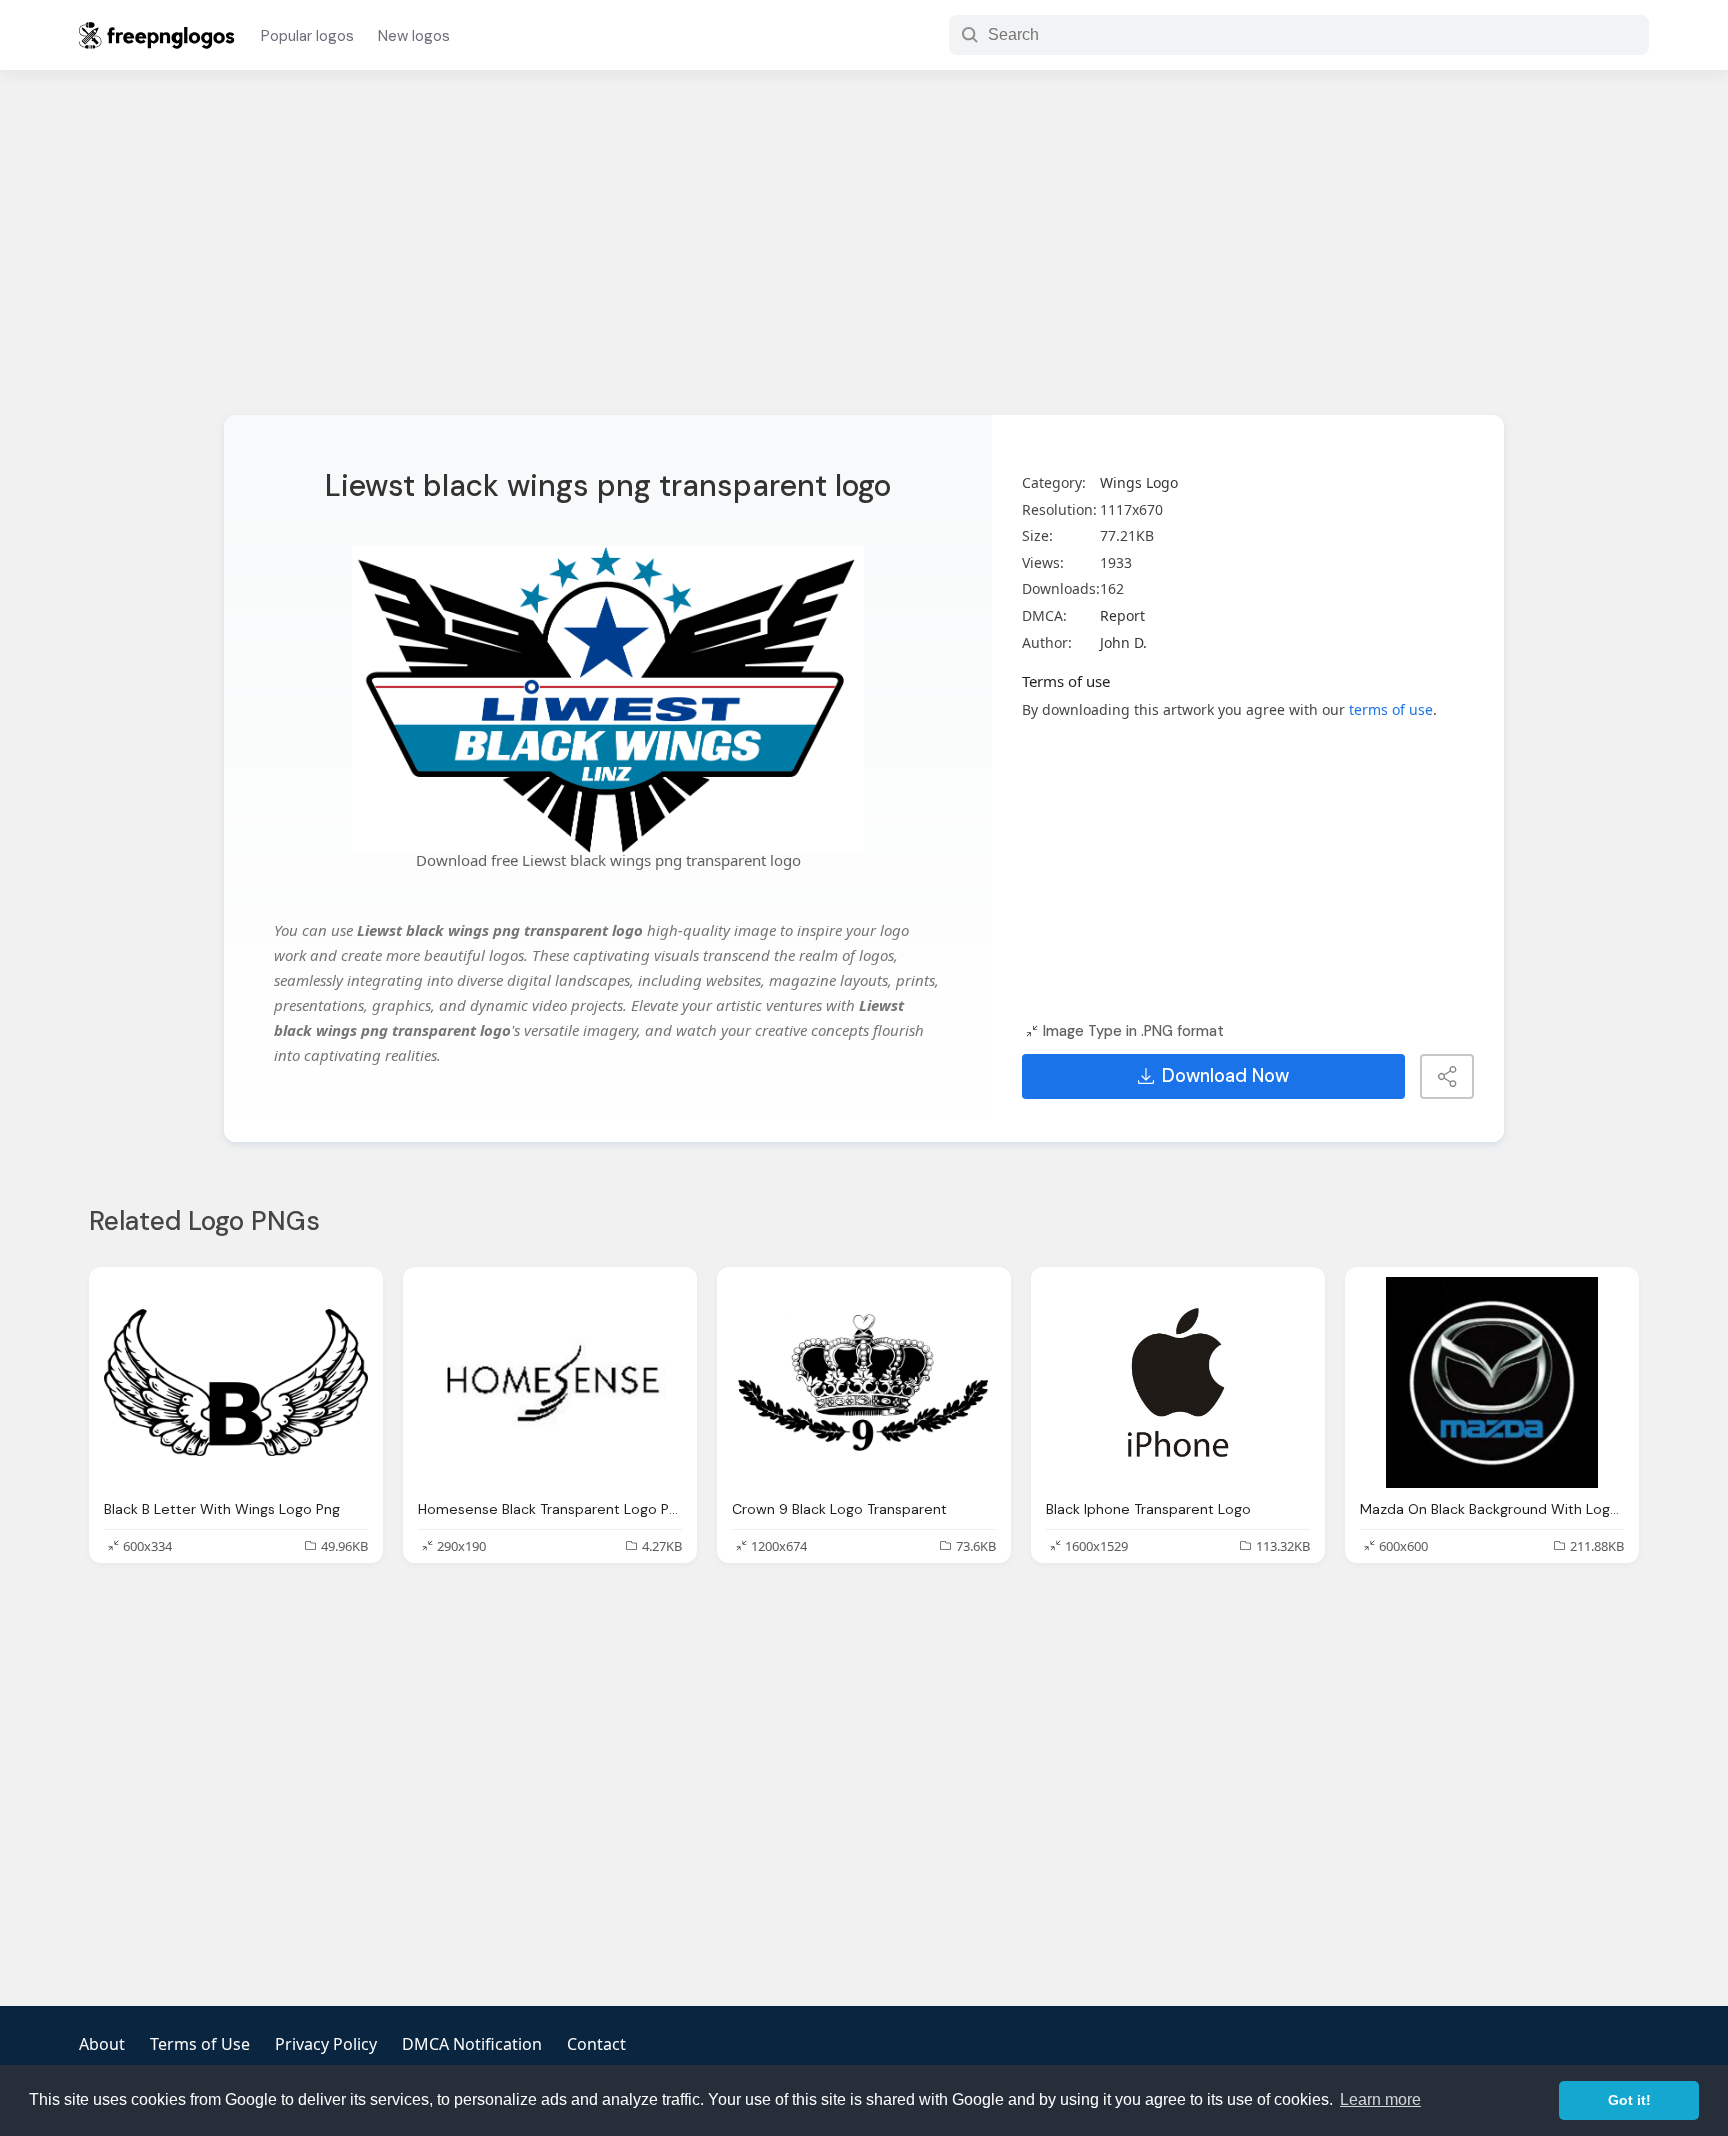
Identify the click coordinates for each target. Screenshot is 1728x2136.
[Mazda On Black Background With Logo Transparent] (1492, 1382)
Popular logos (307, 36)
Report (1122, 615)
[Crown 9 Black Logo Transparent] (864, 1382)
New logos (414, 36)
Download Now (1225, 1076)
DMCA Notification (472, 2044)
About (102, 2044)
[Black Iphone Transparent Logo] (1178, 1382)
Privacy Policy (326, 2044)
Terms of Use (200, 2044)
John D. (1123, 642)
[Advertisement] (864, 255)
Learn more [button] (1380, 2099)
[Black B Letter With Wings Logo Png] (236, 1382)
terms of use (1391, 709)
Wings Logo (1139, 482)
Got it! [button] (1629, 2100)
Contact (596, 2044)
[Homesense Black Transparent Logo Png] (550, 1382)
